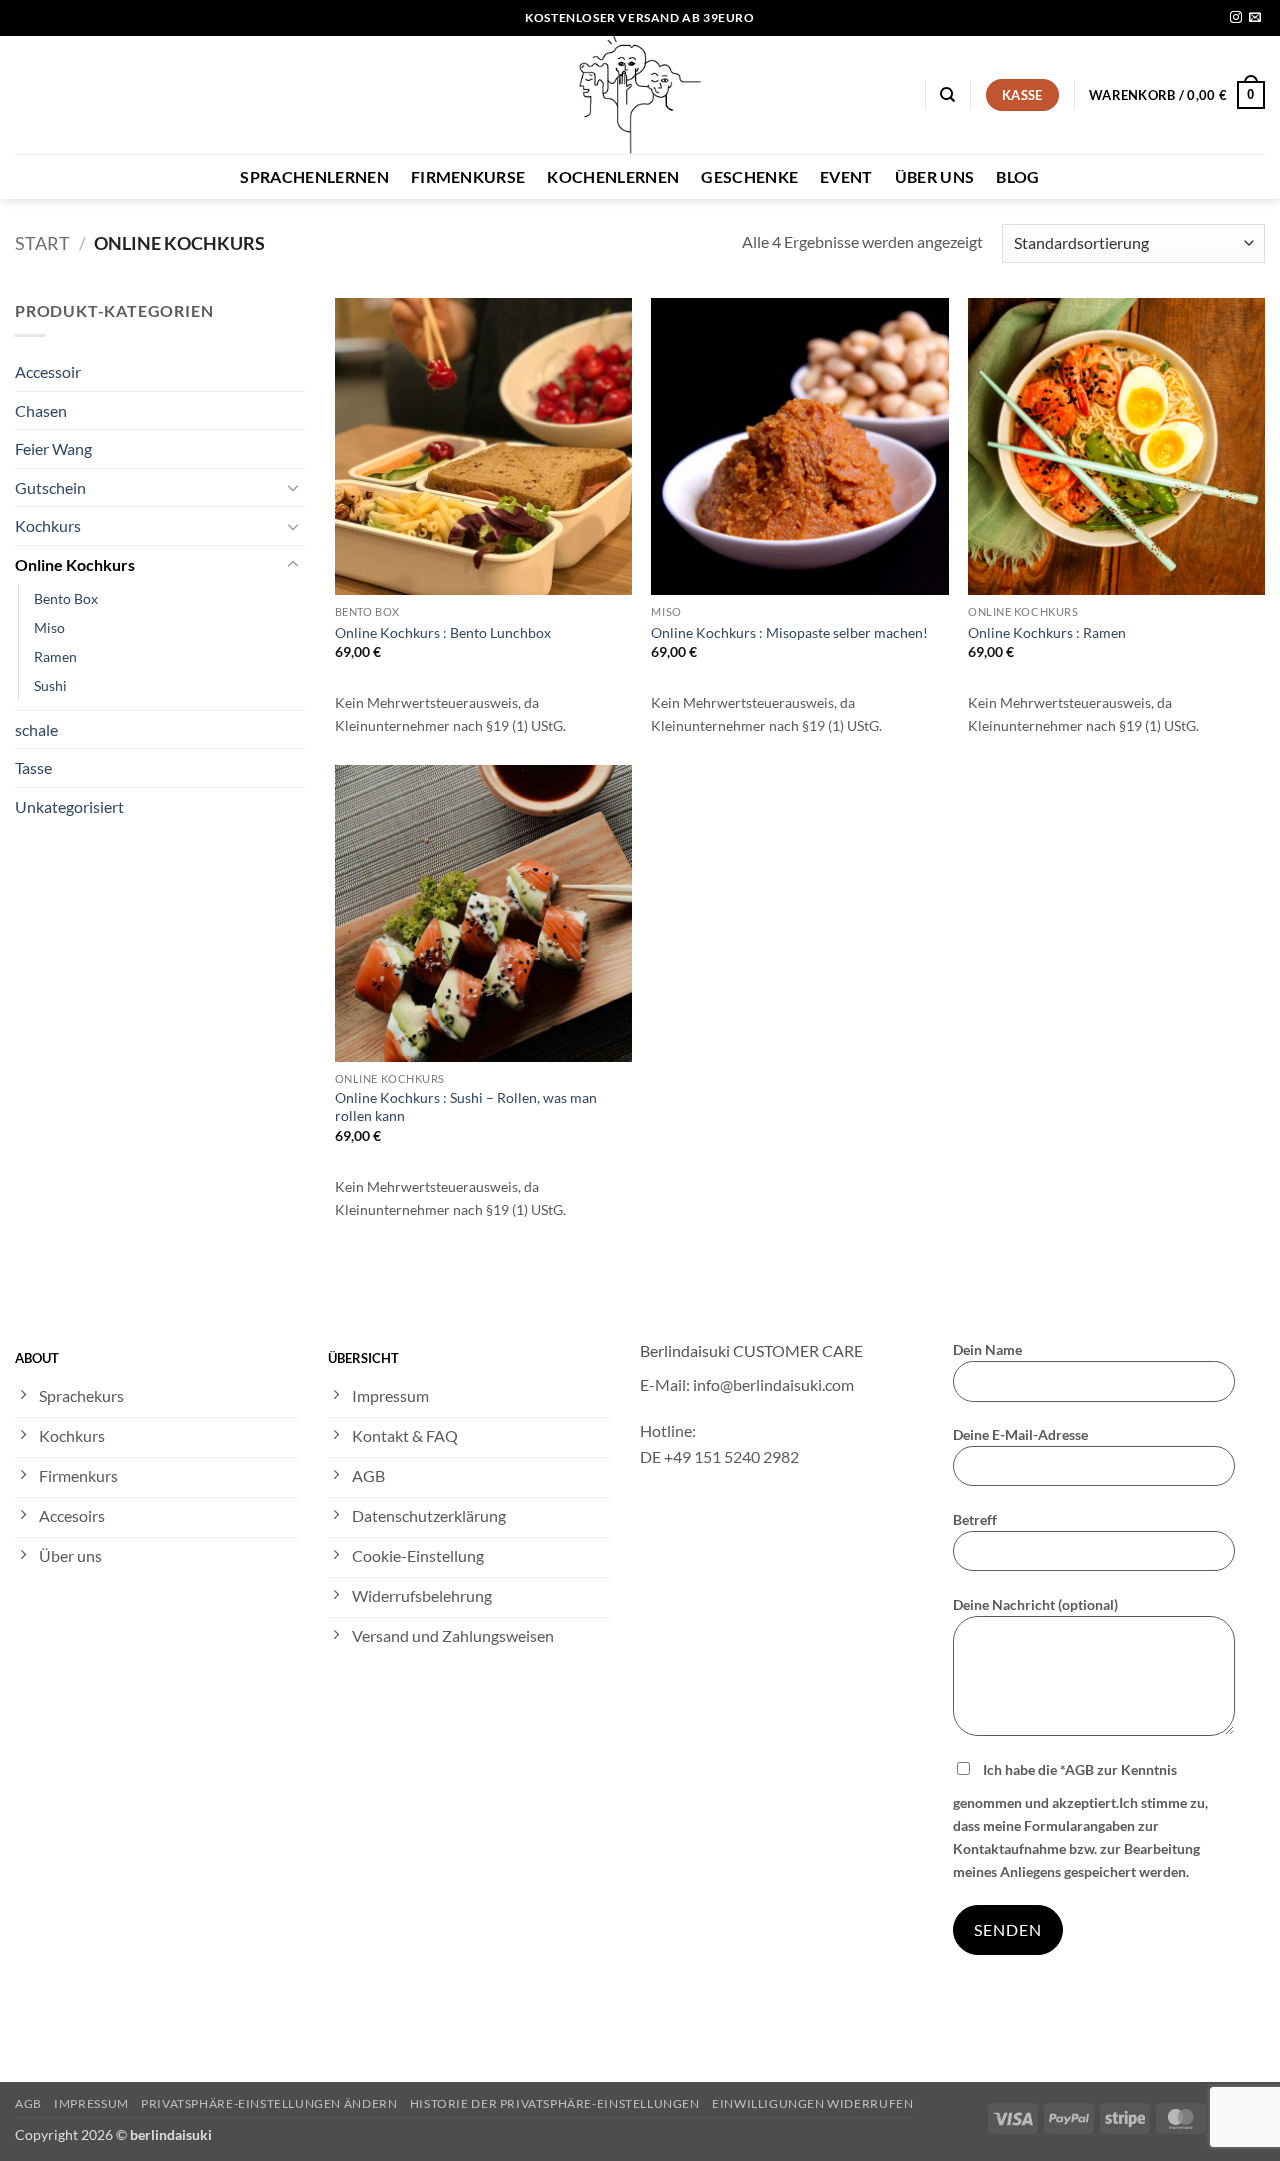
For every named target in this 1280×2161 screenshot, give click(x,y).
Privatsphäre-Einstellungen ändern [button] (269, 2103)
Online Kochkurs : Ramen (1047, 632)
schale (36, 729)
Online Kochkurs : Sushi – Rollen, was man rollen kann (466, 1107)
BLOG (1017, 176)
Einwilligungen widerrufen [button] (812, 2103)
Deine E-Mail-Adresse (1020, 1434)
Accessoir (48, 371)
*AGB (1077, 1769)
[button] (1177, 95)
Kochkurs (48, 525)
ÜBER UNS (935, 176)
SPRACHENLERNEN (314, 176)
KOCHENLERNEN (613, 176)
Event (846, 176)
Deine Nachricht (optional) (1035, 1604)
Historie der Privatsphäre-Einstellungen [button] (555, 2103)
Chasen (41, 410)
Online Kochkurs (75, 564)
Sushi (50, 685)
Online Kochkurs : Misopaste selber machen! (789, 632)
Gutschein (50, 487)
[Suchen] (947, 95)
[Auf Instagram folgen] (1236, 18)
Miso (49, 627)
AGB (28, 2103)
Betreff (975, 1519)
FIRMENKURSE (468, 176)
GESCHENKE (749, 176)
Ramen (55, 656)
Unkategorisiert (69, 806)
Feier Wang (53, 448)
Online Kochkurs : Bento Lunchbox (443, 632)
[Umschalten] (293, 487)
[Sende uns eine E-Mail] (1255, 18)
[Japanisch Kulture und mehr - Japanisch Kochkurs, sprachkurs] (640, 95)
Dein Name (987, 1349)
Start (42, 243)
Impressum (91, 2103)
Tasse (33, 767)
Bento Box (66, 598)
